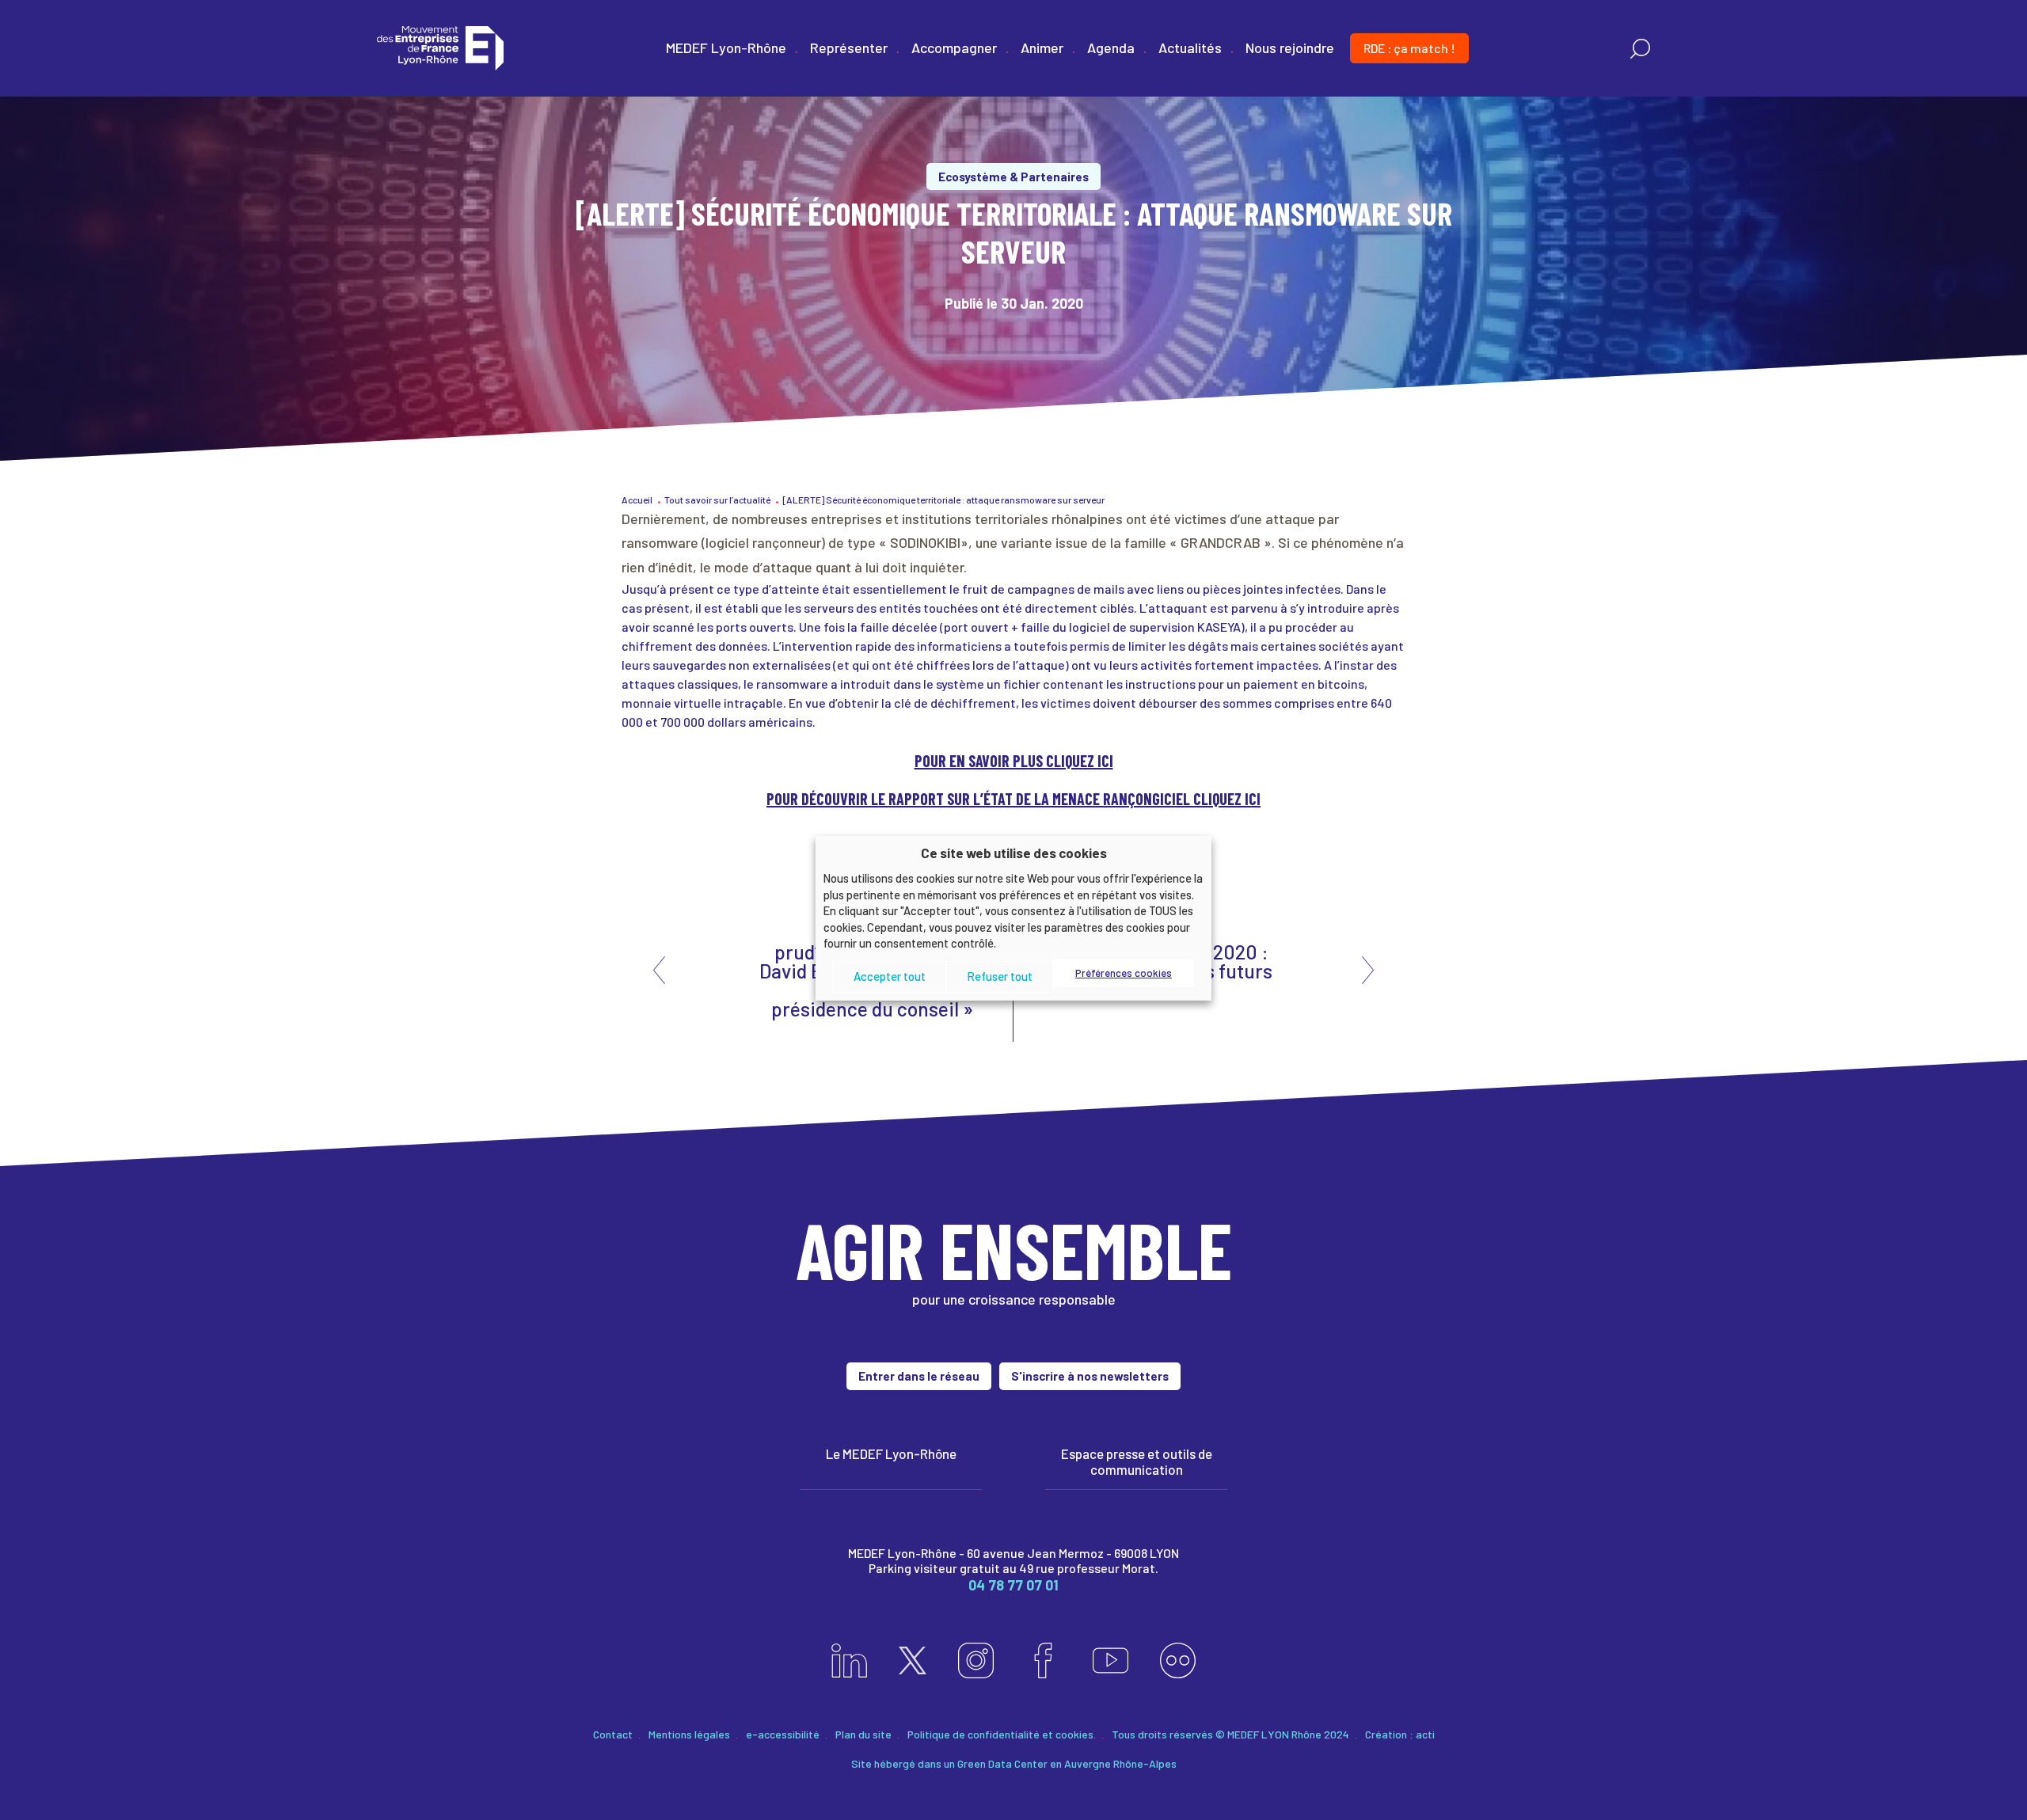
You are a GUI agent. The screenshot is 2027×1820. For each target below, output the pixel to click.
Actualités (1190, 47)
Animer (1042, 47)
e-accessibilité (783, 1734)
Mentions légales (689, 1734)
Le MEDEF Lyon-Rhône (891, 1453)
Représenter (849, 47)
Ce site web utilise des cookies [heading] (1014, 852)
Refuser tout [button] (1000, 976)
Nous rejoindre (1290, 47)
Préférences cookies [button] (1124, 973)
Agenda (1111, 47)
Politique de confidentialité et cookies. (1002, 1734)
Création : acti (1400, 1734)
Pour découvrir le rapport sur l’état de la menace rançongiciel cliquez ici (1013, 799)
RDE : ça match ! (1409, 48)
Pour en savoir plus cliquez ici (1014, 761)
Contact (613, 1734)
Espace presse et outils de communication (1137, 1461)
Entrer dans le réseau (919, 1376)
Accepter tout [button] (890, 976)
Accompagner (954, 47)
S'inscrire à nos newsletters (1090, 1376)
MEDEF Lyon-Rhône (726, 47)
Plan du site (863, 1734)
